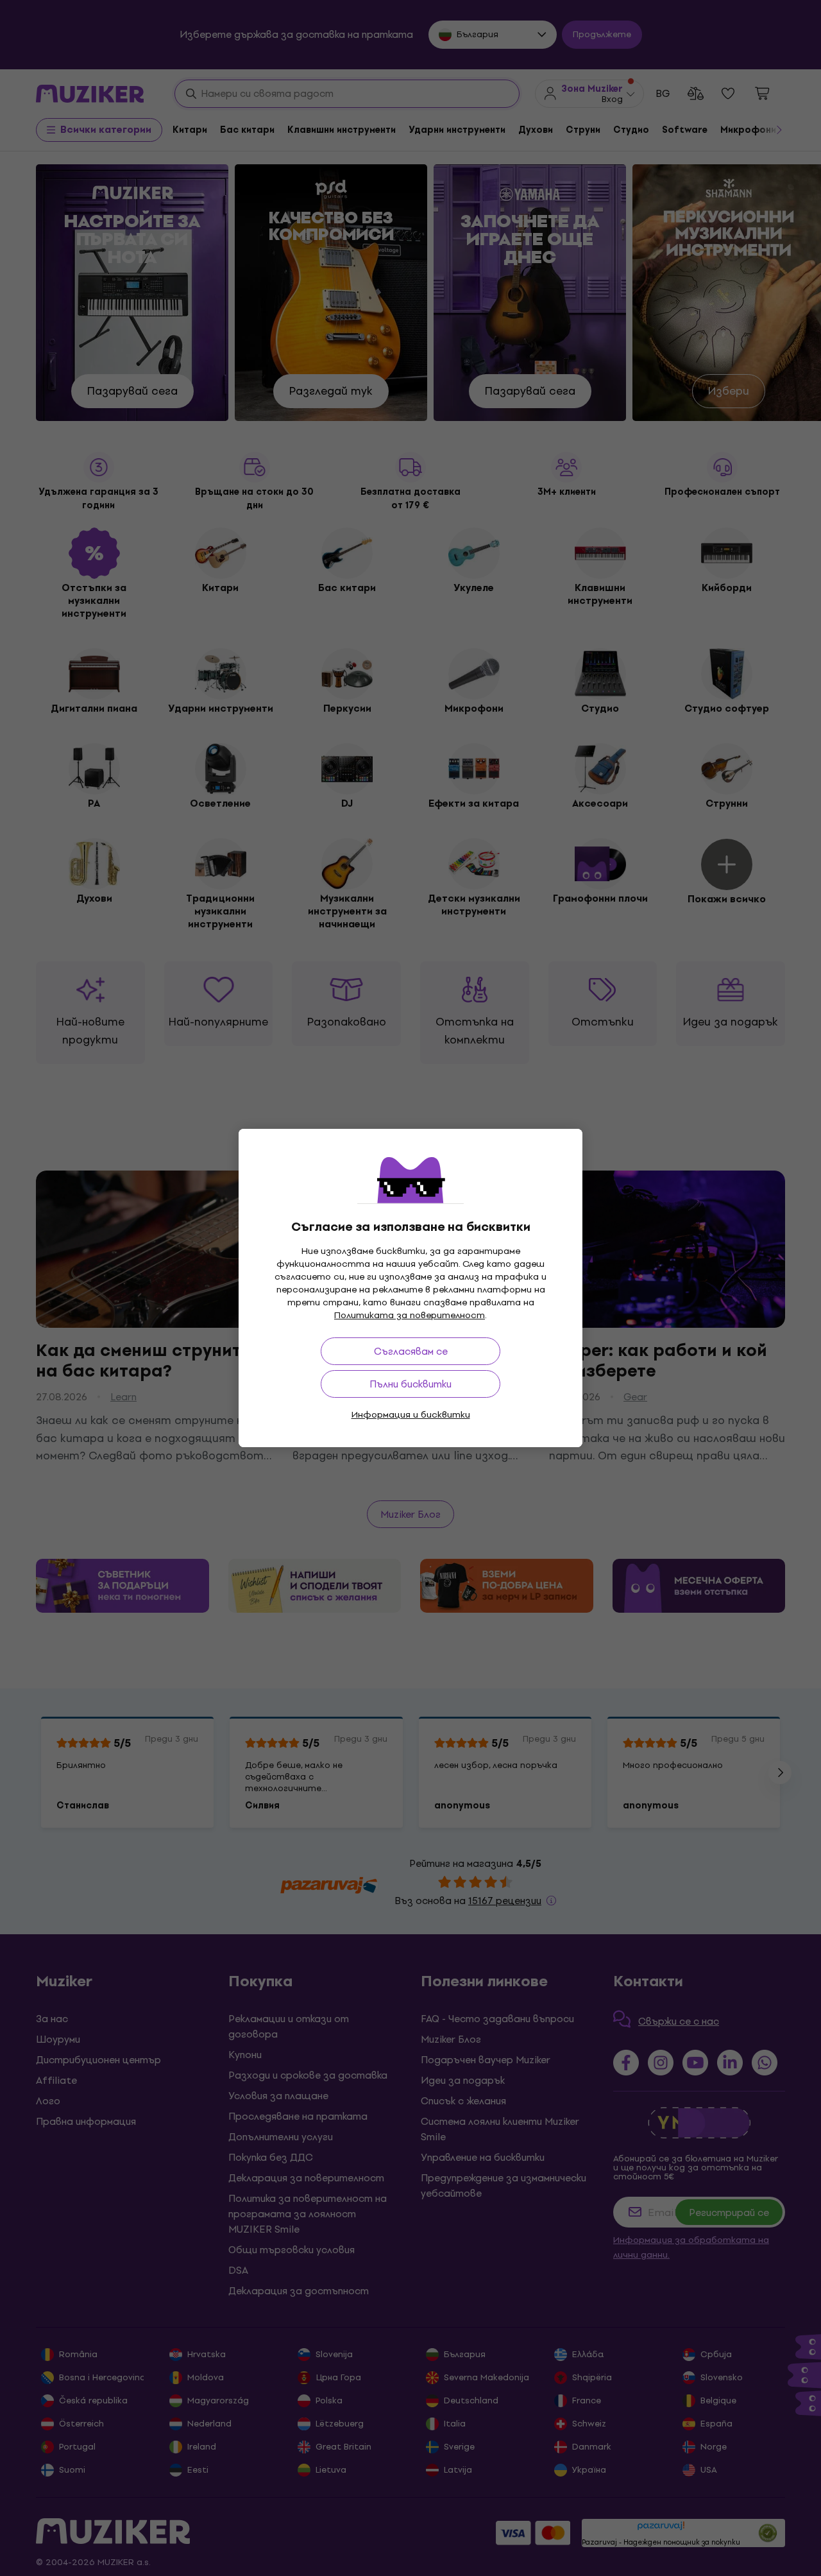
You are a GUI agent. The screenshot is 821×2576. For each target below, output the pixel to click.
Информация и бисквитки (411, 1415)
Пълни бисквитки (410, 1384)
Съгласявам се (411, 1351)
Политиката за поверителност (410, 1315)
